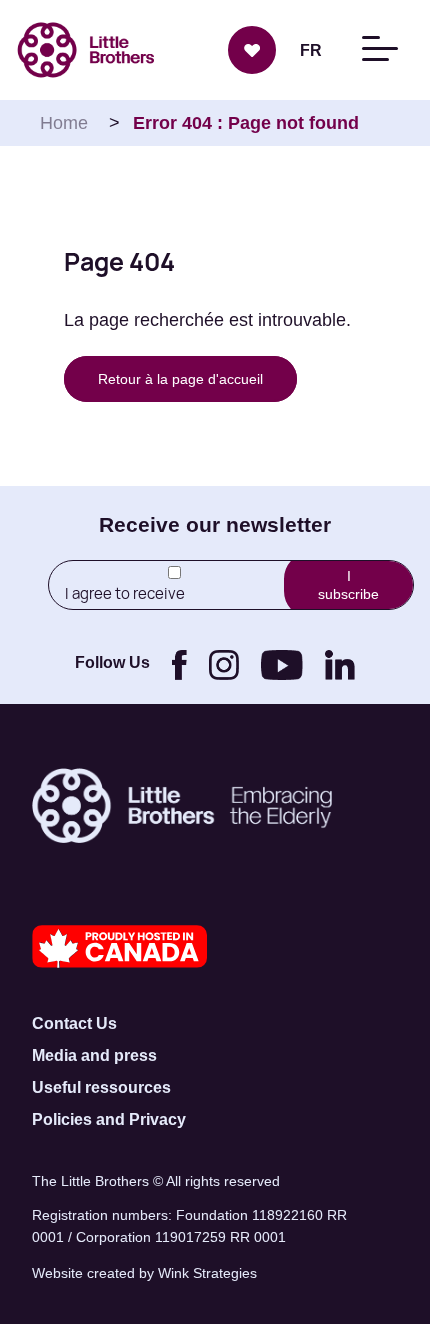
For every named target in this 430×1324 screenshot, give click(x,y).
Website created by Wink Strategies (144, 1273)
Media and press (94, 1055)
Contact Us (74, 1023)
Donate (252, 50)
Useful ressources (101, 1087)
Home (64, 123)
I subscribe (348, 585)
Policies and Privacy (109, 1119)
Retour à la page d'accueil (180, 379)
